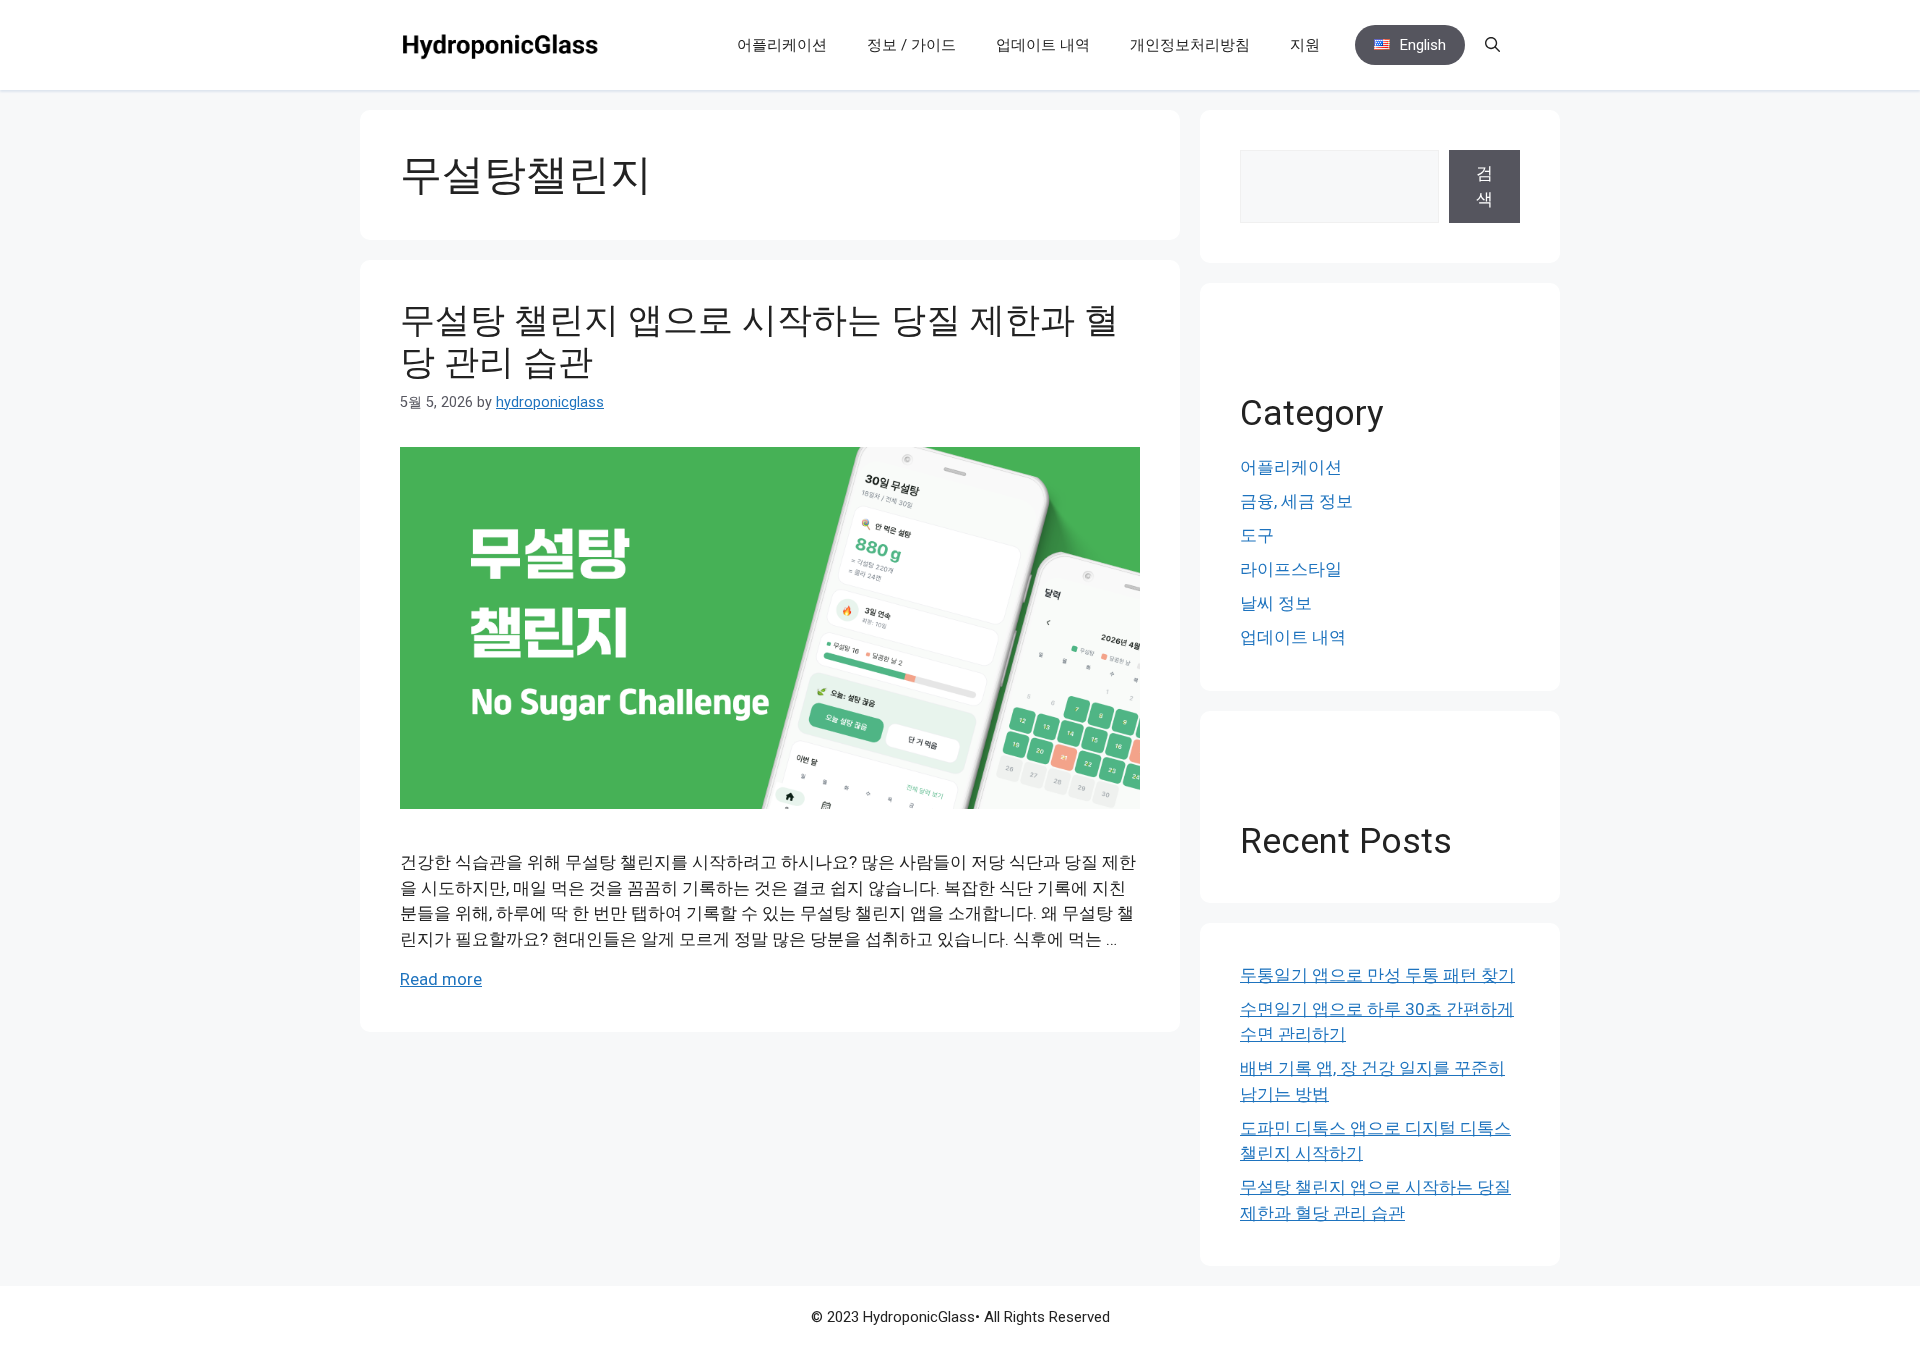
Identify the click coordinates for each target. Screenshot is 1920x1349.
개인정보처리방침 (1190, 45)
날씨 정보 (1276, 603)
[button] (1492, 45)
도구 (1257, 535)
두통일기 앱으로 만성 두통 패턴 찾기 (1377, 975)
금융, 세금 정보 (1296, 501)
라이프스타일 (1291, 569)
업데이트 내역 (1043, 45)
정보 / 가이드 (911, 45)
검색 (1484, 186)
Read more (441, 979)
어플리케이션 (782, 45)
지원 (1305, 45)
